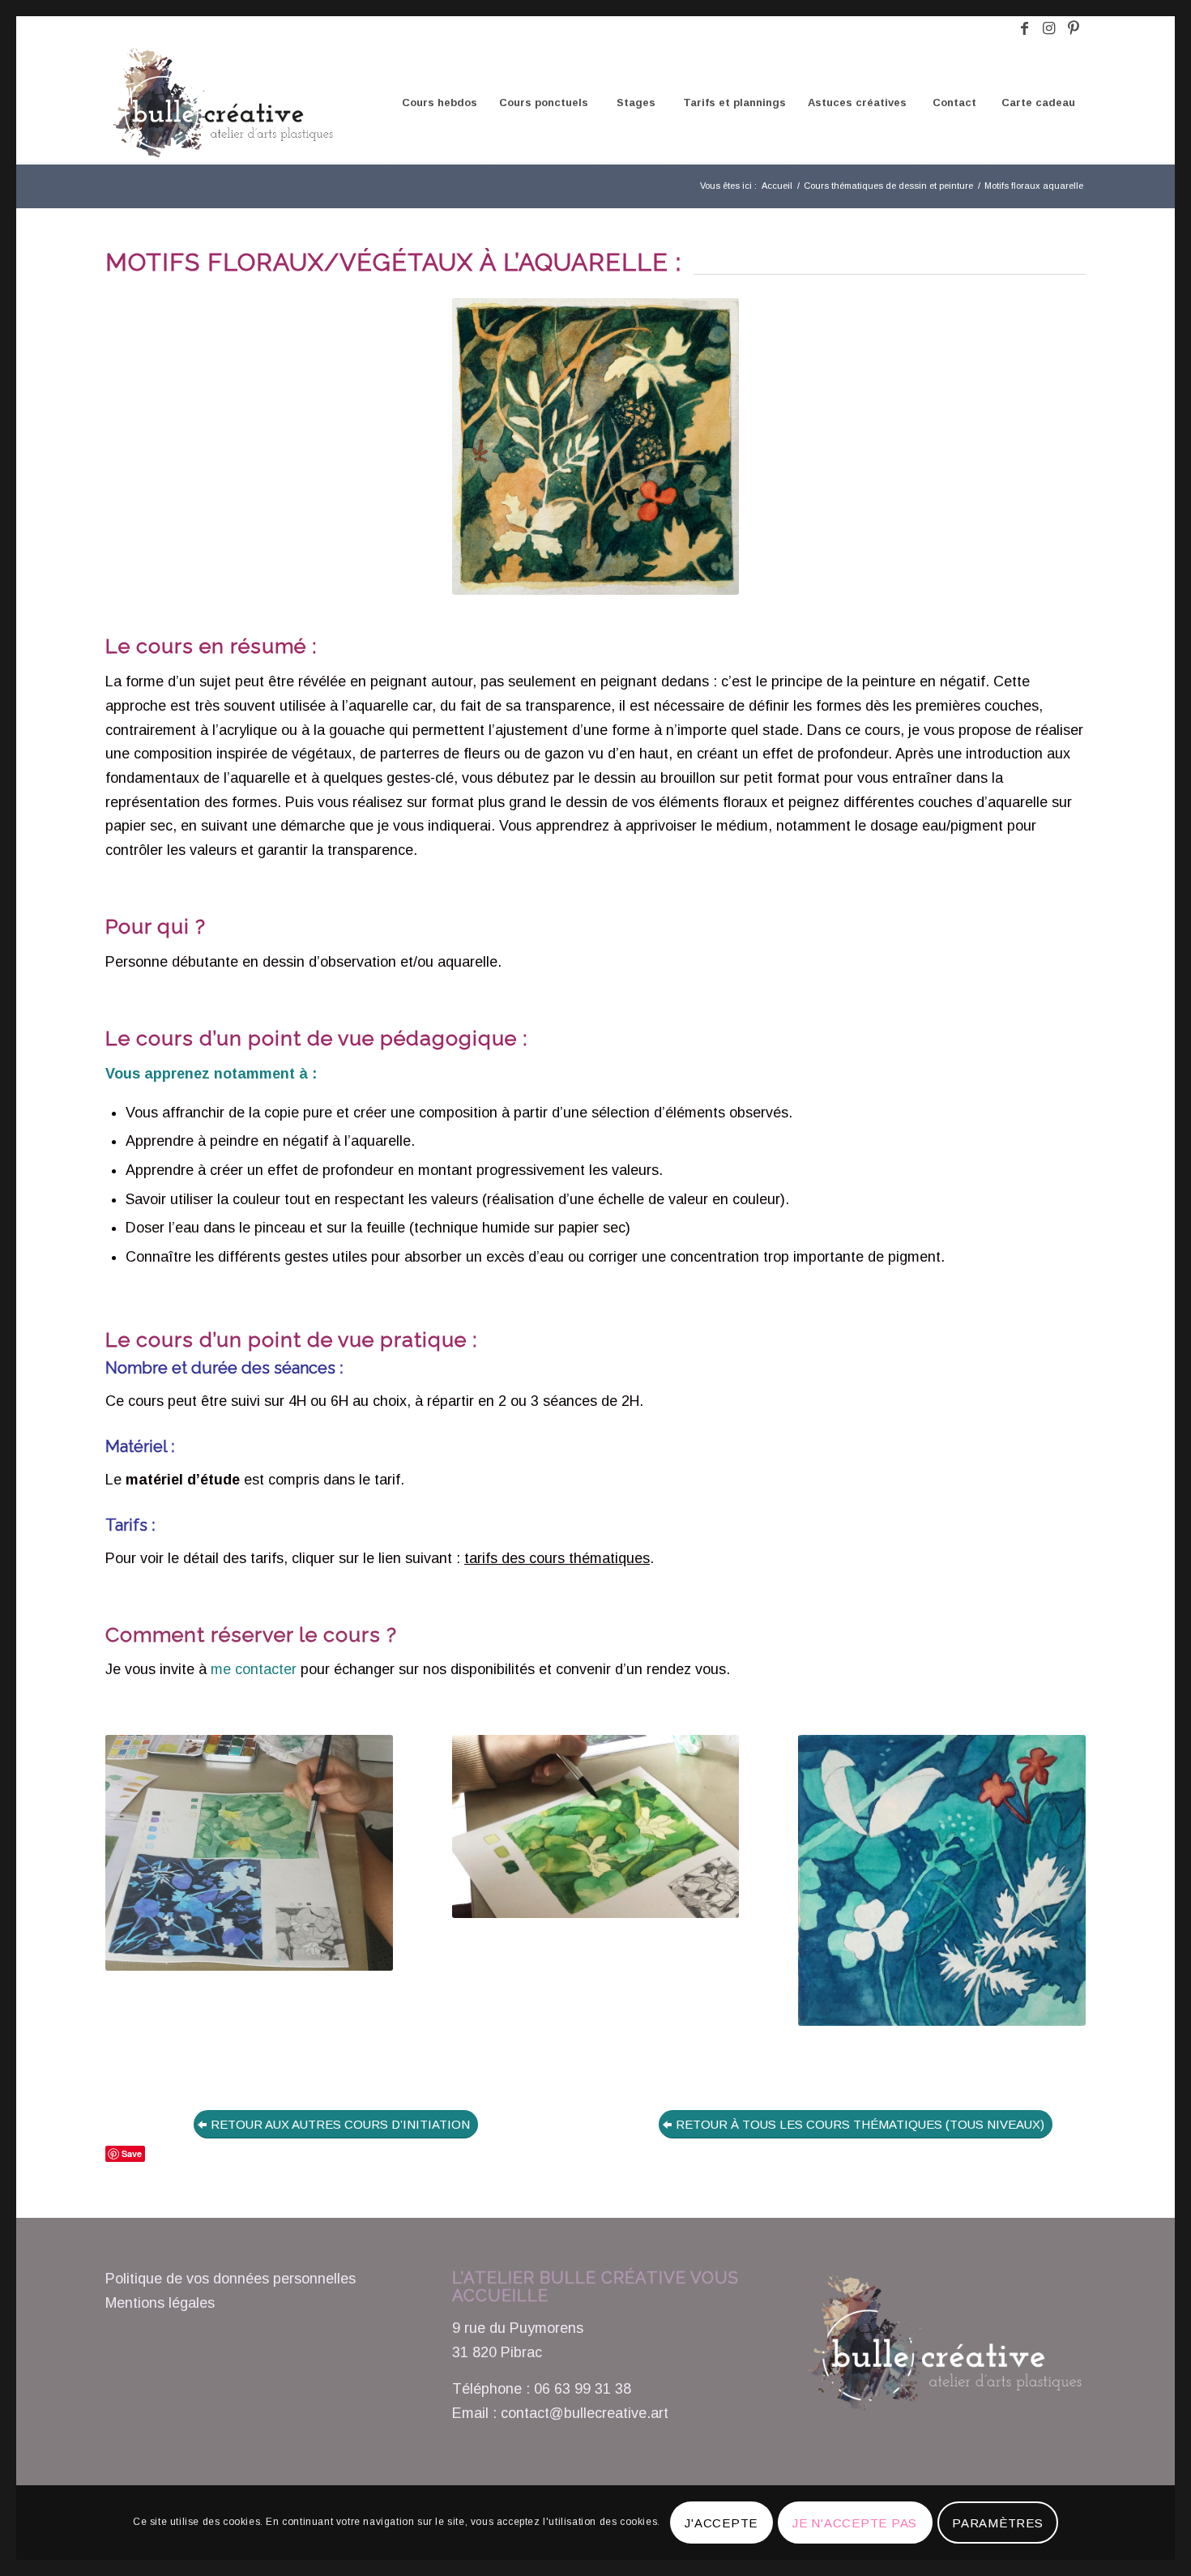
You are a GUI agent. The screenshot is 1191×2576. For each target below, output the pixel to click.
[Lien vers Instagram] (1049, 28)
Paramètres (998, 2523)
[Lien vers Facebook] (1025, 28)
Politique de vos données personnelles (231, 2279)
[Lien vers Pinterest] (1074, 28)
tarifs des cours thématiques (557, 1558)
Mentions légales (160, 2303)
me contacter (254, 1669)
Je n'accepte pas (855, 2523)
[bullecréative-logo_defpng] (221, 103)
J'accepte (721, 2523)
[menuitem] (439, 103)
